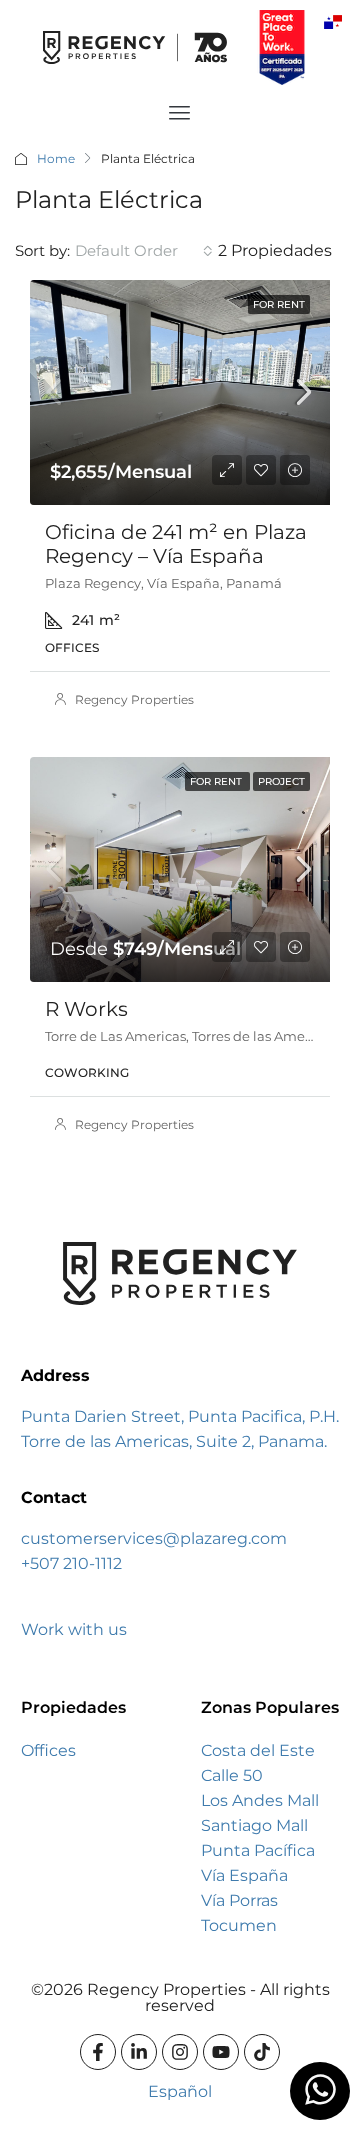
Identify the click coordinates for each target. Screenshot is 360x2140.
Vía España (244, 1875)
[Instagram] (180, 2052)
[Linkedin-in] (139, 2052)
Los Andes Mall (260, 1800)
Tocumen (239, 1925)
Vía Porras (239, 1900)
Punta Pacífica (258, 1850)
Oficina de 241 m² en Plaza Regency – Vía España (176, 544)
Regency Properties (134, 699)
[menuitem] (333, 21)
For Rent (279, 304)
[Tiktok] (262, 2052)
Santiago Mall (254, 1825)
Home (56, 158)
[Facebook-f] (98, 2052)
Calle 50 (232, 1775)
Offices (48, 1750)
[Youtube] (221, 2052)
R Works (86, 1009)
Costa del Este (258, 1750)
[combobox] (144, 251)
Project (281, 781)
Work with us (74, 1629)
